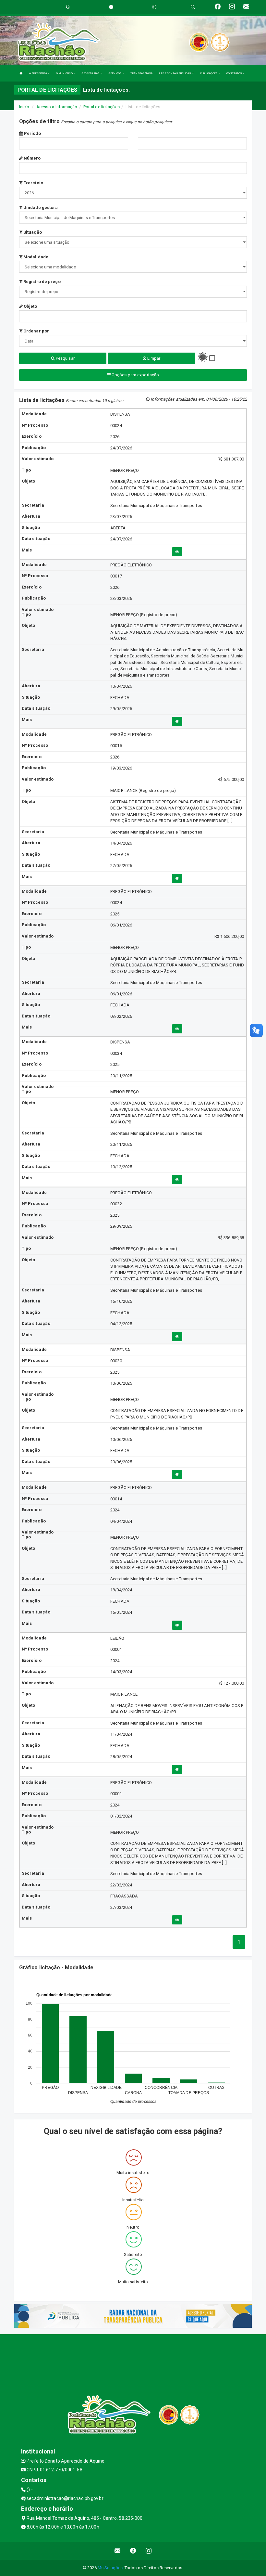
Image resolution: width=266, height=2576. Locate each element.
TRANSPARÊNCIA (141, 73)
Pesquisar (65, 358)
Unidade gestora (40, 207)
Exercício (33, 183)
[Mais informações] (177, 552)
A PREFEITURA (38, 73)
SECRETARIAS (91, 73)
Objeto (30, 306)
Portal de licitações (102, 107)
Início (24, 107)
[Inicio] (21, 73)
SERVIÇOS (115, 73)
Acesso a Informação (57, 107)
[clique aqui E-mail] (118, 2551)
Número (32, 158)
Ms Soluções (110, 2568)
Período (32, 133)
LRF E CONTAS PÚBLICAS (175, 73)
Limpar (153, 358)
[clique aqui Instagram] (149, 2551)
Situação (32, 232)
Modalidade (35, 257)
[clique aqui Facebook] (133, 2551)
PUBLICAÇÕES (209, 73)
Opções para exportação (135, 375)
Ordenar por (36, 331)
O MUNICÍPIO (65, 73)
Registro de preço (42, 282)
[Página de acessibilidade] (154, 7)
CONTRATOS (235, 73)
